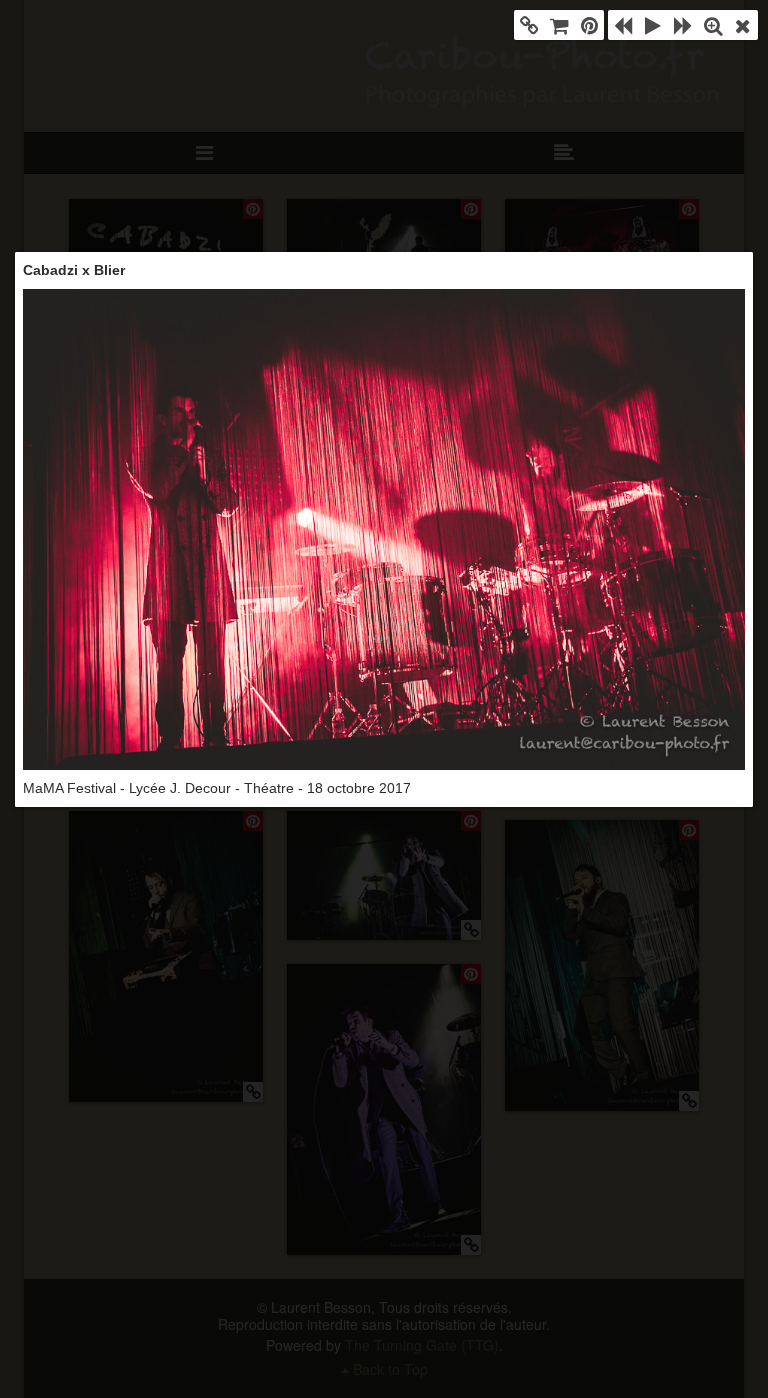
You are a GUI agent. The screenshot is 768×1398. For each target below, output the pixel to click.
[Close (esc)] (743, 25)
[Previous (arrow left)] (623, 25)
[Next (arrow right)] (683, 25)
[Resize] (713, 25)
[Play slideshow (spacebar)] (653, 25)
